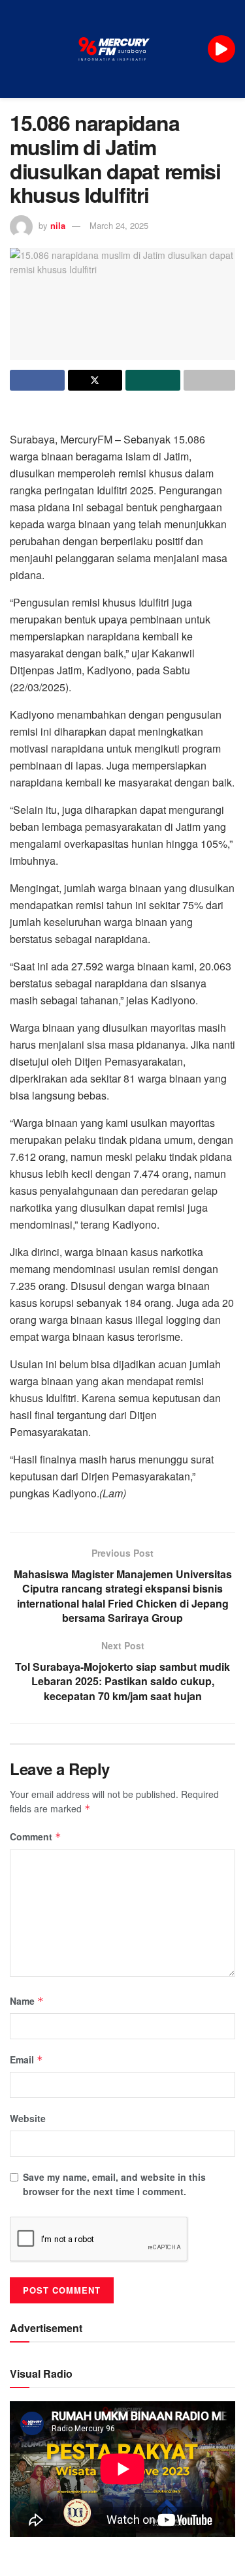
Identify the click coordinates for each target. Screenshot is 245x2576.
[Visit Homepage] (114, 49)
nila (58, 225)
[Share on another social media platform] (210, 380)
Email (26, 2059)
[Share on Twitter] (95, 380)
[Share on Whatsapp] (153, 380)
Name (27, 2001)
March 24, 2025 (119, 225)
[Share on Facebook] (37, 380)
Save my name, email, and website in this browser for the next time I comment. (114, 2184)
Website (28, 2118)
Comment (36, 1836)
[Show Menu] (15, 49)
